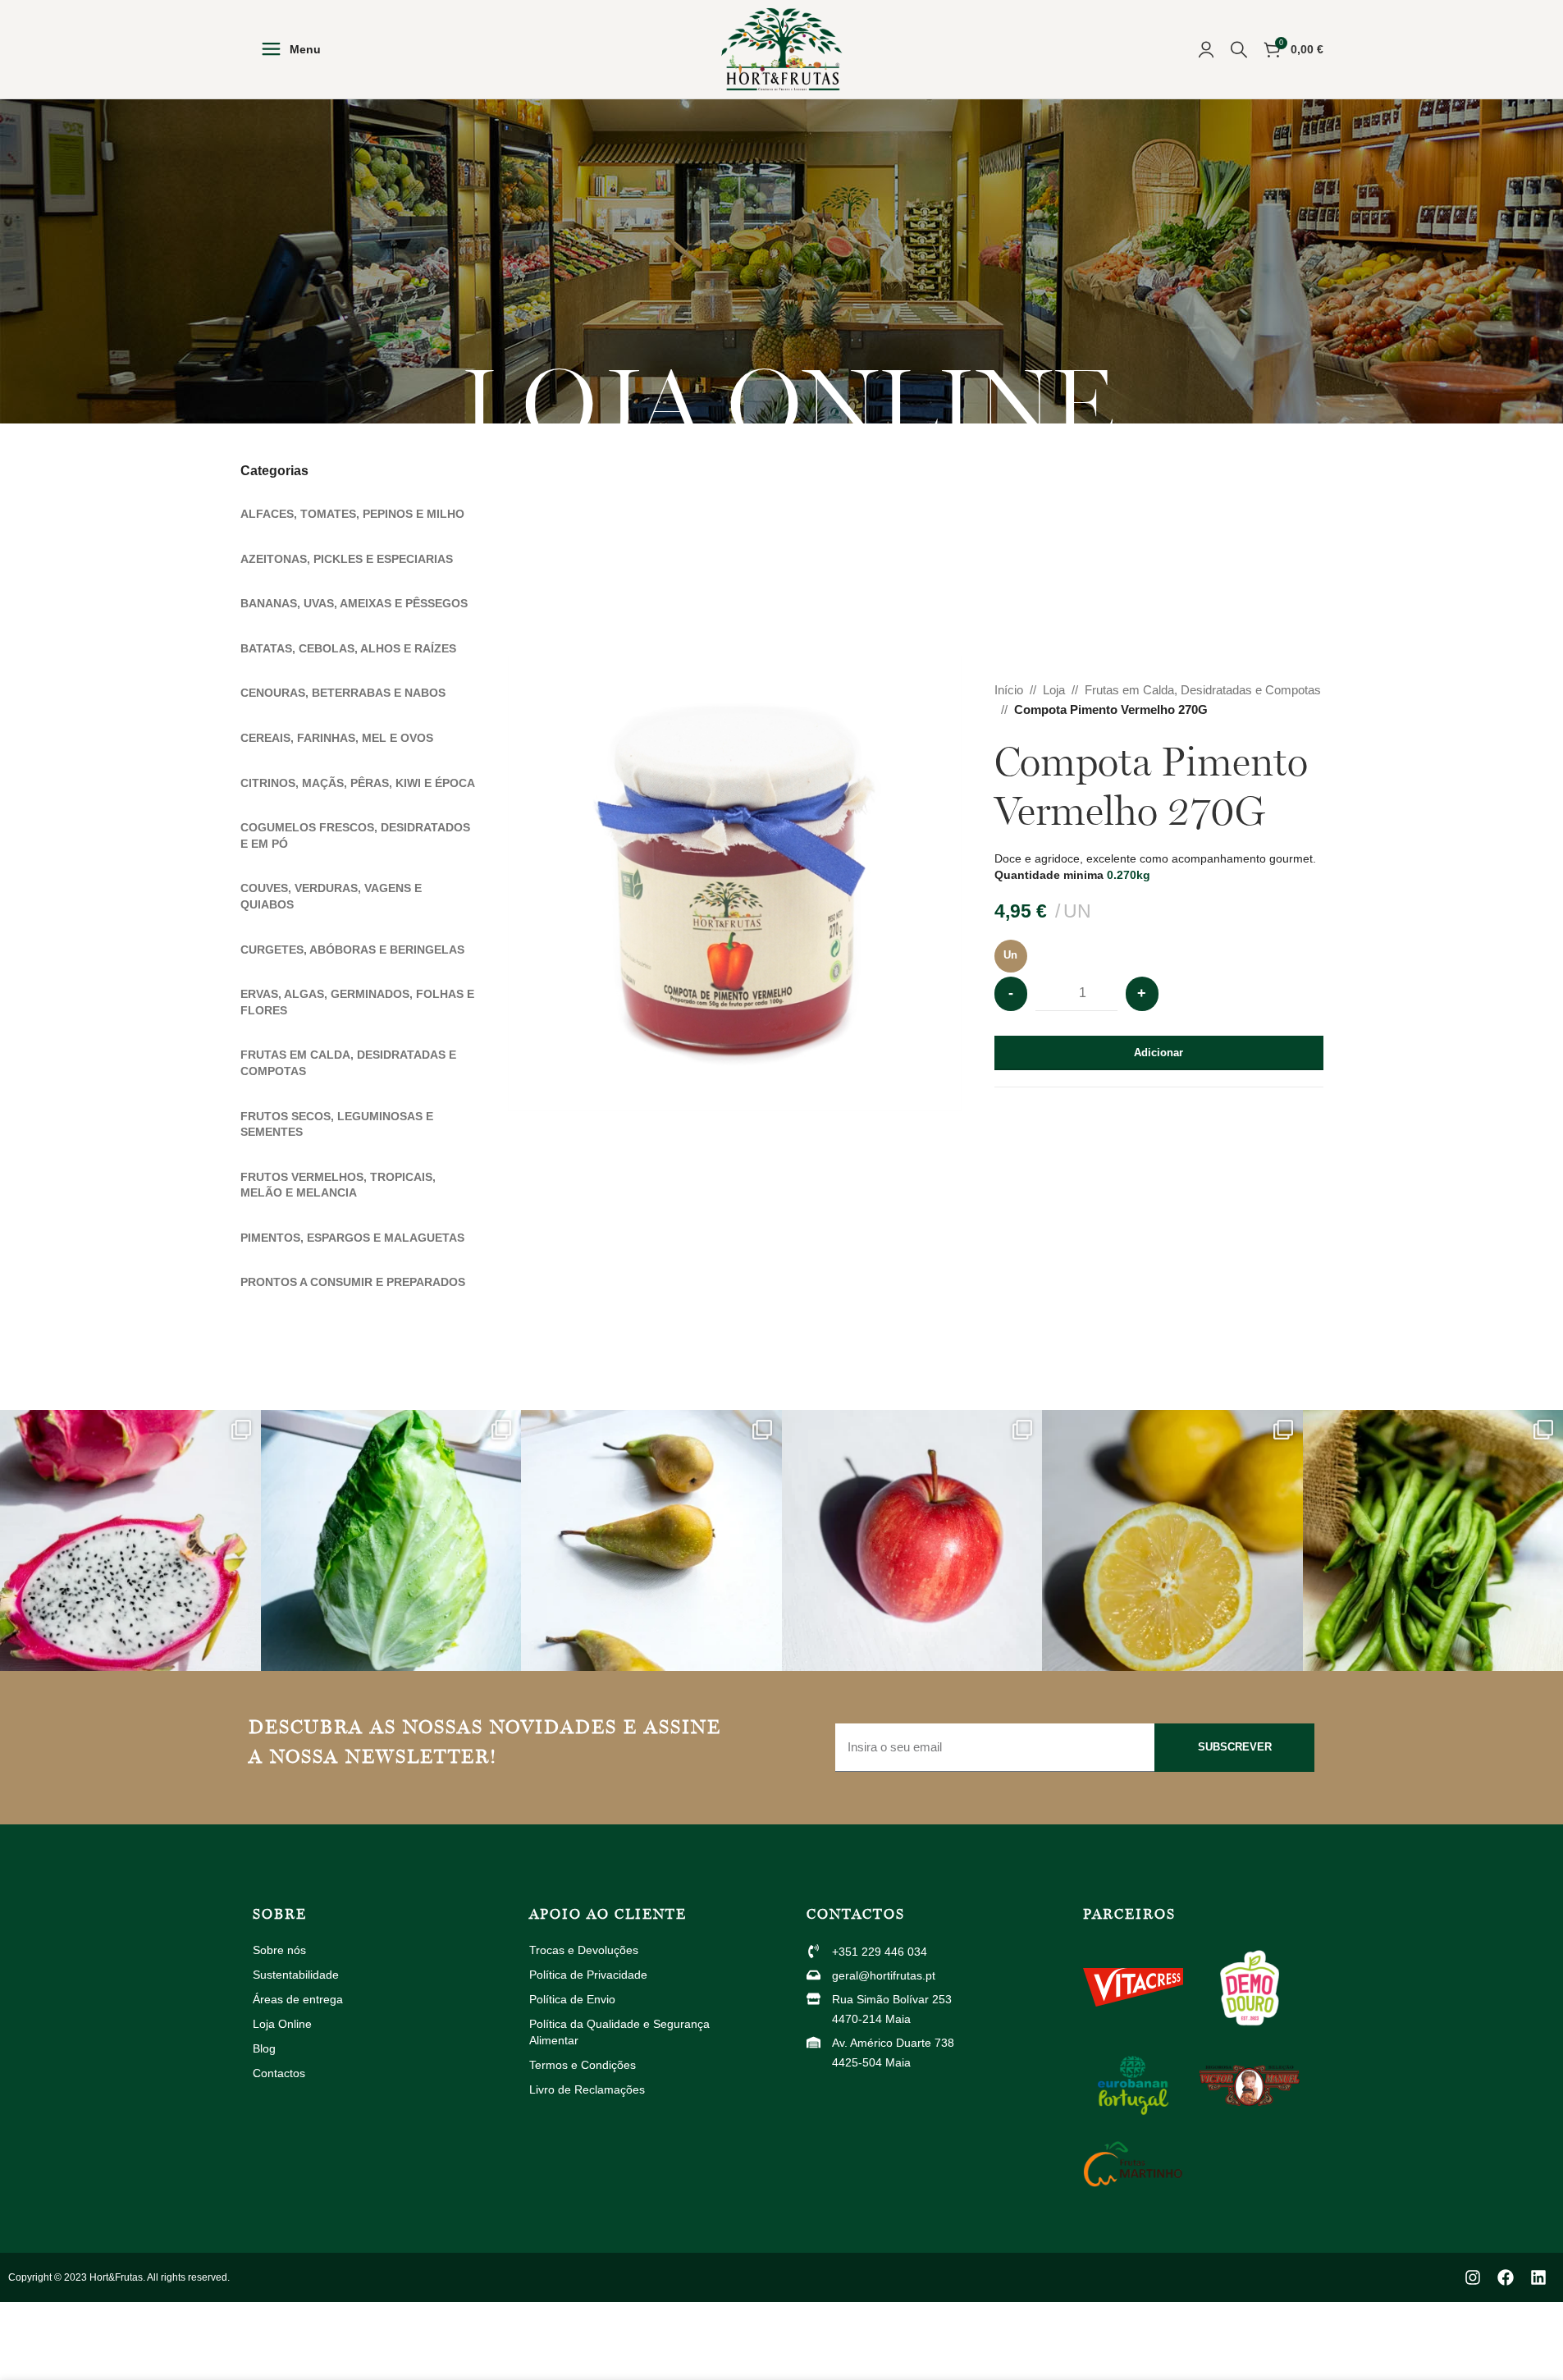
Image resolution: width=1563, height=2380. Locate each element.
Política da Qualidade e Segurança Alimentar (619, 2032)
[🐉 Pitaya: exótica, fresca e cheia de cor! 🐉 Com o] (130, 1540)
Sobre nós (279, 1950)
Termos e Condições (583, 2065)
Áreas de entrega (298, 1999)
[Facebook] (1506, 2277)
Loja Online (282, 2024)
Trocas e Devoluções (584, 1950)
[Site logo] (782, 48)
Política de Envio (572, 1999)
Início (1009, 690)
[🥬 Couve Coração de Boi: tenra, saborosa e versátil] (391, 1540)
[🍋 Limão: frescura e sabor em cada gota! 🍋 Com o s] (1172, 1540)
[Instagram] (1473, 2277)
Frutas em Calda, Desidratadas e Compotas (1203, 690)
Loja (1054, 690)
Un (1010, 955)
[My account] (1206, 49)
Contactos (279, 2073)
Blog (264, 2048)
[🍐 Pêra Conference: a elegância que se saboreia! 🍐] (651, 1540)
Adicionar (1159, 1053)
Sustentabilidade (296, 1975)
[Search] (1239, 49)
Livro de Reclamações (587, 2089)
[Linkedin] (1538, 2277)
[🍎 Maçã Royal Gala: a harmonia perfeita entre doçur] (912, 1540)
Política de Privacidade (588, 1975)
